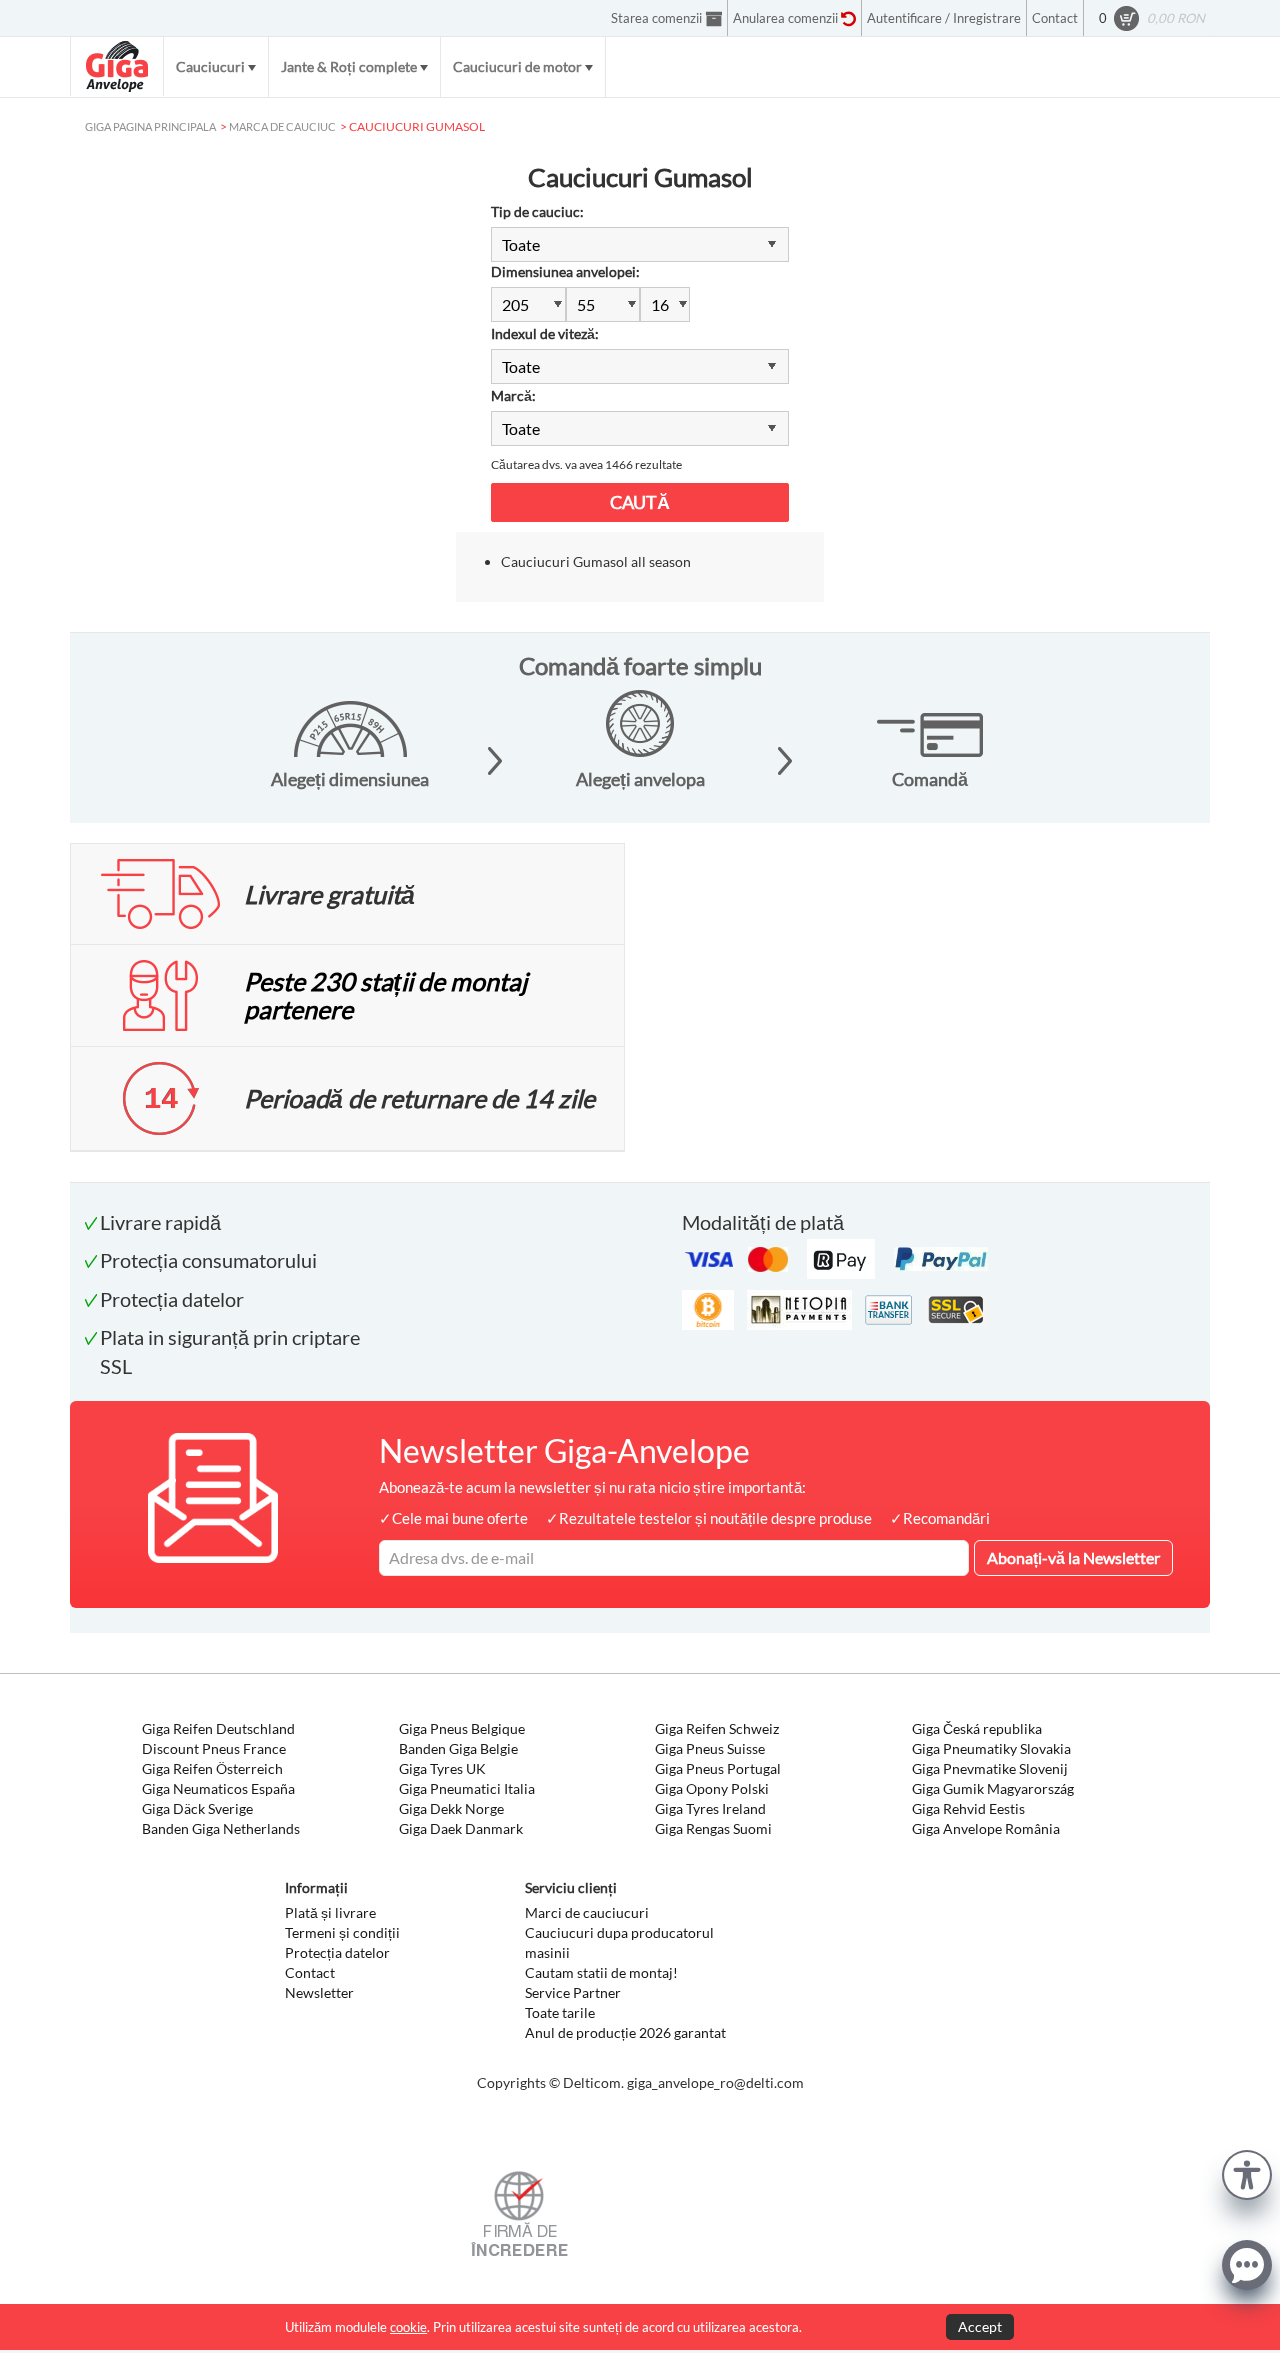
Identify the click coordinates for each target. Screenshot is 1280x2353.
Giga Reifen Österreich (212, 1768)
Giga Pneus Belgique (462, 1728)
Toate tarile (560, 2012)
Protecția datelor (337, 1952)
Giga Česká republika (977, 1728)
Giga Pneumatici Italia (467, 1788)
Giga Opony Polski (712, 1788)
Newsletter (319, 1992)
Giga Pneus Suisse (710, 1748)
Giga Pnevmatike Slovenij (990, 1768)
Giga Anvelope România (986, 1828)
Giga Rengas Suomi (713, 1828)
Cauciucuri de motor (517, 66)
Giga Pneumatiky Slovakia (991, 1748)
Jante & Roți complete (349, 66)
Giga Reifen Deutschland (218, 1728)
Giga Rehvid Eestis (968, 1808)
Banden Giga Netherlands (221, 1828)
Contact (310, 1972)
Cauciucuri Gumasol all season (596, 561)
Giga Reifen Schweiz (717, 1728)
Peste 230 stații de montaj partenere (385, 995)
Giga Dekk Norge (451, 1808)
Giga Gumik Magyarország (993, 1788)
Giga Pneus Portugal (718, 1768)
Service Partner (573, 1992)
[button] (1247, 2172)
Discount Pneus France (214, 1748)
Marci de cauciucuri (587, 1912)
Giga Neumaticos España (218, 1788)
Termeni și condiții (342, 1932)
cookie (408, 2327)
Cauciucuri (210, 66)
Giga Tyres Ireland (710, 1808)
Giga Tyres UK (442, 1768)
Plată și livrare (330, 1912)
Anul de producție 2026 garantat (625, 2032)
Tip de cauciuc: (537, 211)
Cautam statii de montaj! (601, 1972)
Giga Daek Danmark (461, 1828)
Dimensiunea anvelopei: (565, 271)
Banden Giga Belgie (458, 1748)
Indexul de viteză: (545, 333)
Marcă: (513, 395)
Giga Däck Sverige (197, 1808)
